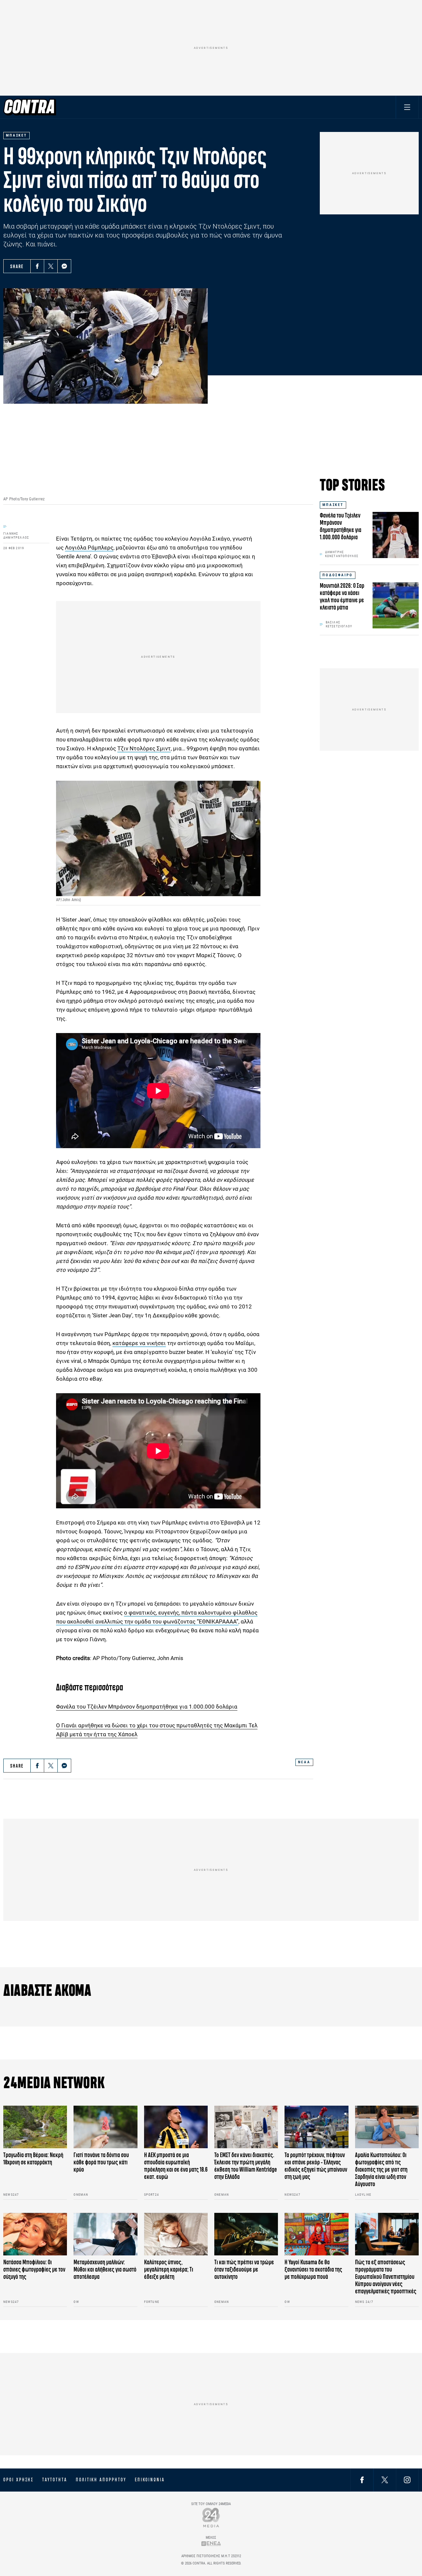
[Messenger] (64, 266)
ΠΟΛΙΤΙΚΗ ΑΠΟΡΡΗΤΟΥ (101, 2480)
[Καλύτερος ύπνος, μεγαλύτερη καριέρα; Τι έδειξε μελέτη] (176, 2234)
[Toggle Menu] (407, 107)
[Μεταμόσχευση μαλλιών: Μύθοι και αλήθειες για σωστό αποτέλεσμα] (105, 2234)
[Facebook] (37, 266)
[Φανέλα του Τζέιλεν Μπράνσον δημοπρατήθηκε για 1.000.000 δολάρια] (396, 535)
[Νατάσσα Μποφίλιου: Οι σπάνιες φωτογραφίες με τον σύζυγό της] (35, 2234)
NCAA (304, 1762)
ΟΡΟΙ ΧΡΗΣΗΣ (18, 2480)
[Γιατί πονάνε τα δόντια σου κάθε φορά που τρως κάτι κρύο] (105, 2127)
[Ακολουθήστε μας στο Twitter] (385, 2480)
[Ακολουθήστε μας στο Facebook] (362, 2480)
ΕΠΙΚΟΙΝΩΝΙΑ (150, 2480)
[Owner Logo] (211, 2517)
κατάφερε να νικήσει (139, 1343)
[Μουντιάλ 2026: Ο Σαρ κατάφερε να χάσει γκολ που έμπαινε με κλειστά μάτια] (396, 605)
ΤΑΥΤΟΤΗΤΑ (55, 2480)
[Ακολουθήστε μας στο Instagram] (407, 2480)
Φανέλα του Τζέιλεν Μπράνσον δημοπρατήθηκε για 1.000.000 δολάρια (147, 1707)
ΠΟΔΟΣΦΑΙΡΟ (338, 575)
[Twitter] (51, 266)
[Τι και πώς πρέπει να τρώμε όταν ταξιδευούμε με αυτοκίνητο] (246, 2234)
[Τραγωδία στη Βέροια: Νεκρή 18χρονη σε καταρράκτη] (35, 2127)
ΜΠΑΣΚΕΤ (333, 505)
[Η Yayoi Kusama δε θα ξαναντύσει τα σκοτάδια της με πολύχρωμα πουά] (316, 2234)
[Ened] (211, 2544)
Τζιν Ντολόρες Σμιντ (144, 748)
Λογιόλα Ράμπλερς (89, 548)
